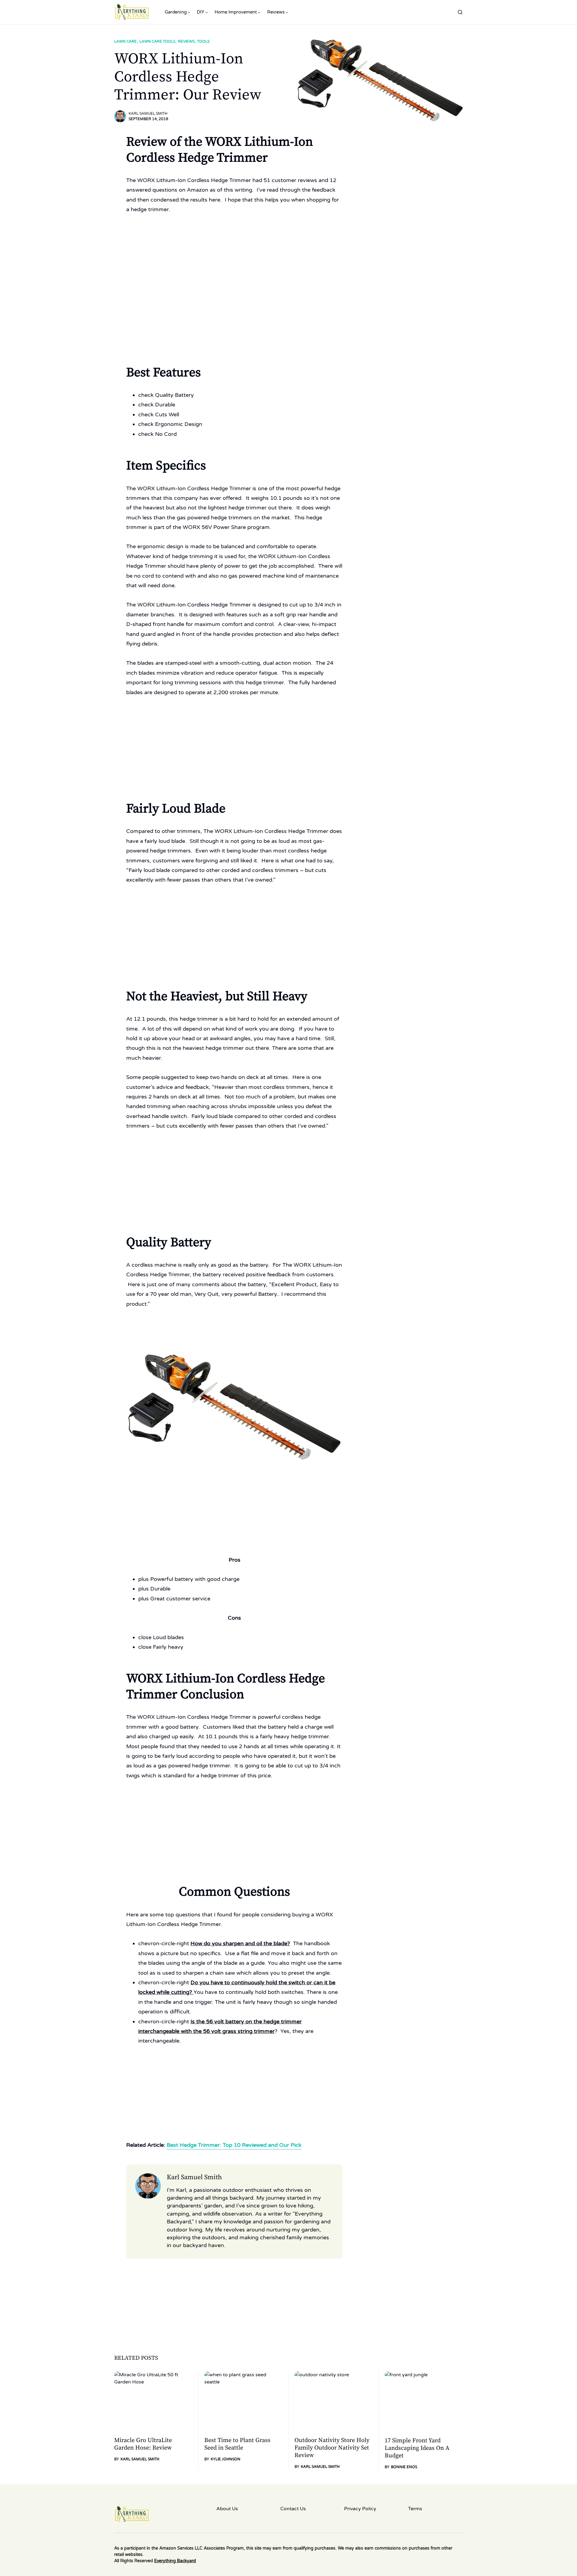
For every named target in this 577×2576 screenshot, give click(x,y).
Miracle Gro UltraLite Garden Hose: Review (143, 2444)
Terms (415, 2509)
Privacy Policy (360, 2509)
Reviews (186, 41)
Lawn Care (125, 41)
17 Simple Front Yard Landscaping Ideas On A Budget (417, 2448)
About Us (227, 2509)
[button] (460, 12)
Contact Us (293, 2509)
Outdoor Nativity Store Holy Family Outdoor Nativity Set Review (332, 2448)
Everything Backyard (175, 2561)
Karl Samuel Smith (148, 114)
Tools (203, 41)
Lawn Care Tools (157, 41)
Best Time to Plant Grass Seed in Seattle (237, 2444)
